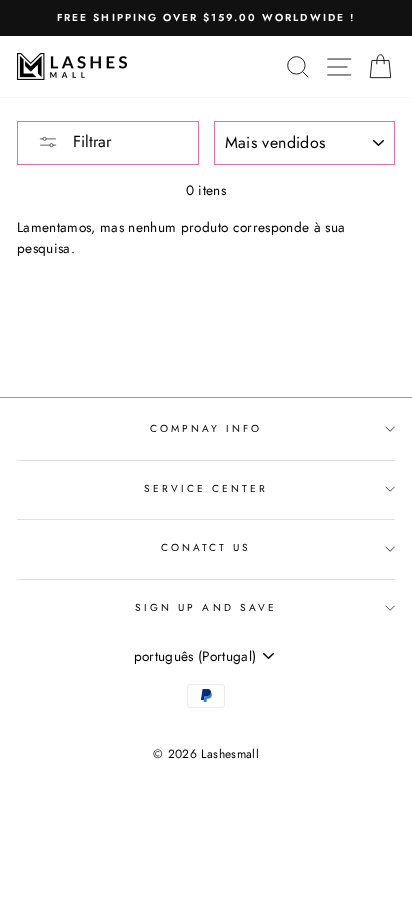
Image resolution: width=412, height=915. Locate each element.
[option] (206, 18)
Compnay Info (206, 428)
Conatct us (206, 547)
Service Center (206, 488)
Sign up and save (206, 607)
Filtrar (89, 141)
